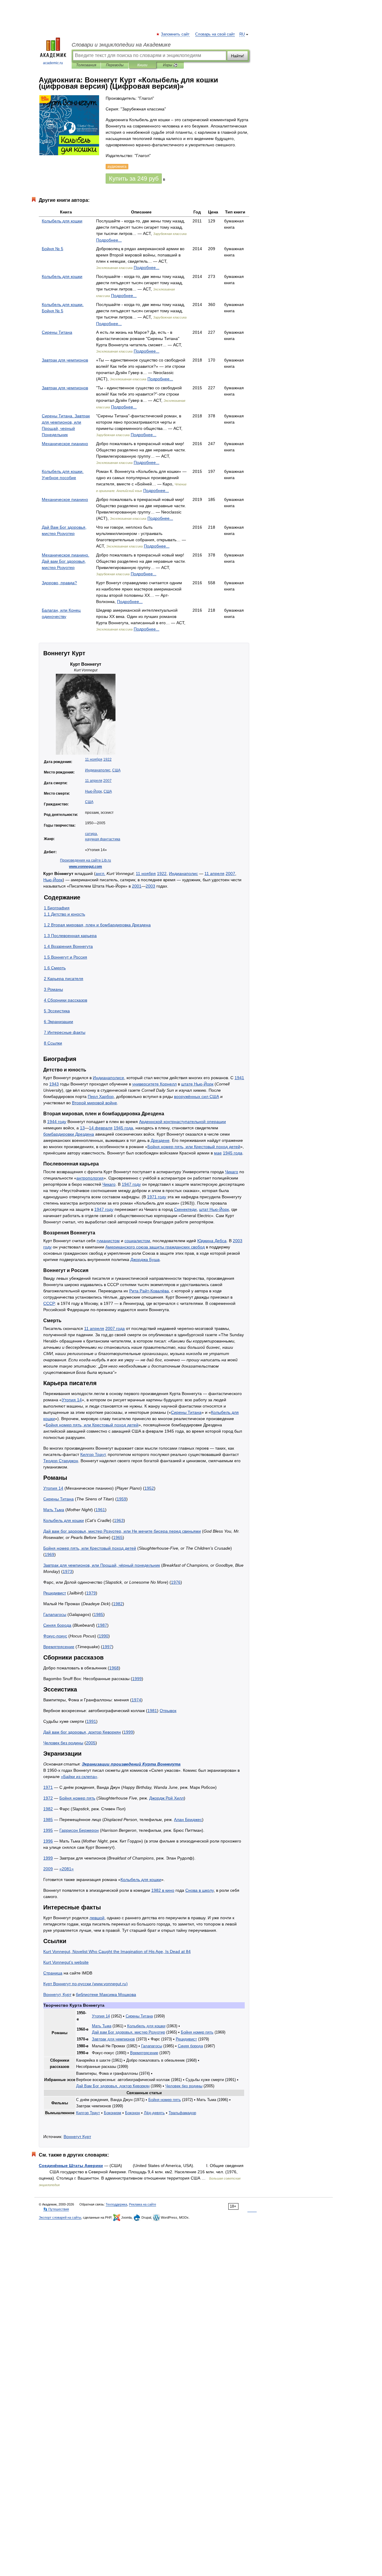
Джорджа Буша (145, 1259)
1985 (98, 1614)
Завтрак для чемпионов (65, 360)
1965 (118, 1537)
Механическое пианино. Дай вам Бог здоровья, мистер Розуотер (66, 561)
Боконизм (113, 2113)
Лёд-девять (154, 2113)
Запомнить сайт (175, 34)
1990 (104, 1636)
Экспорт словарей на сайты (60, 2217)
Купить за (134, 179)
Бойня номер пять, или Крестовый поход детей (194, 1147)
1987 (102, 1625)
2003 (150, 886)
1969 (50, 1554)
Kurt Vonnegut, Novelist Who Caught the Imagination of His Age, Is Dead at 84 (117, 1951)
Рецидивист (55, 1593)
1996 (48, 1841)
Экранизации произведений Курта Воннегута (131, 1764)
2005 (91, 1743)
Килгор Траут (93, 1454)
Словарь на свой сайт (215, 34)
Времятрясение (59, 1647)
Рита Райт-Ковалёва (149, 1291)
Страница (53, 1973)
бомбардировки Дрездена (69, 1134)
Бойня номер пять (77, 1798)
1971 (48, 1787)
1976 (176, 1582)
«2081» (67, 1869)
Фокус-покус (55, 1636)
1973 (67, 1571)
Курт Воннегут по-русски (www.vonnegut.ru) (86, 1984)
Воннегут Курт (77, 2137)
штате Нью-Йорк (197, 1084)
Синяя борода (57, 1625)
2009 (48, 1869)
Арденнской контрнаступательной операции (182, 1122)
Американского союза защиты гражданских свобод (155, 1247)
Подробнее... (109, 240)
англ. (100, 873)
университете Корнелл (154, 1084)
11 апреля (94, 781)
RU (242, 34)
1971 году (157, 1197)
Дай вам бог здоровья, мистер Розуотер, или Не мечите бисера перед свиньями (122, 1531)
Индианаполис (98, 770)
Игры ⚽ (170, 65)
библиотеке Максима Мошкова (106, 1994)
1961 (100, 1510)
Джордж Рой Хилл (167, 1798)
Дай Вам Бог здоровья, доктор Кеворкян (113, 2086)
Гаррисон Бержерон (79, 1830)
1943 (54, 1084)
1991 (91, 1721)
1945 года (123, 1128)
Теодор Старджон (61, 1461)
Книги (142, 65)
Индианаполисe (108, 1078)
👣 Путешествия (56, 2209)
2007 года (115, 1328)
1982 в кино (163, 1890)
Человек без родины (63, 1743)
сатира (91, 834)
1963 (119, 1520)
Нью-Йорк (93, 791)
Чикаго (232, 1172)
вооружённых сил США (197, 1096)
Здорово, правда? (59, 583)
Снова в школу (200, 1890)
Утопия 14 (72, 1400)
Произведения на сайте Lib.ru (86, 860)
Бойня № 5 (53, 249)
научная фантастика (103, 839)
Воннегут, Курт (57, 1994)
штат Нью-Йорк (214, 1209)
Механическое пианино (65, 444)
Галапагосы (55, 1614)
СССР (49, 1303)
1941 (239, 1078)
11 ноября (94, 759)
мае (218, 1153)
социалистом (137, 1241)
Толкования (86, 65)
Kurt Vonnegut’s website (66, 1962)
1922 (107, 759)
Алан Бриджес (188, 1820)
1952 (149, 1488)
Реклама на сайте (143, 2204)
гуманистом (108, 1241)
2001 (137, 886)
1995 (48, 1830)
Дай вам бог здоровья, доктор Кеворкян (82, 1732)
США (116, 770)
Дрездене (160, 1140)
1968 (114, 1668)
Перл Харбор (101, 1096)
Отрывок (168, 1711)
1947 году (131, 1184)
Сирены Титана (57, 332)
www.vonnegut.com (86, 867)
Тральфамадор (182, 2113)
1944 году (57, 1122)
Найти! (238, 56)
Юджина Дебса (212, 1241)
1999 (137, 1679)
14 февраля (101, 1128)
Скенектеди (185, 1209)
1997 (107, 1647)
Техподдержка (116, 2204)
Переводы (115, 65)
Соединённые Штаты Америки (71, 2166)
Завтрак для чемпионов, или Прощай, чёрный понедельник (102, 1565)
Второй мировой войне (94, 1103)
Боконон (133, 2113)
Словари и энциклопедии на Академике (121, 45)
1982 (118, 1604)
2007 (107, 781)
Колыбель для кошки (62, 221)
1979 (91, 1593)
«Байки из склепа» (79, 1777)
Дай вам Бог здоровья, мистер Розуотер (128, 2032)
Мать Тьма (54, 1510)
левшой (97, 1918)
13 (82, 1128)
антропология (90, 1178)
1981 (152, 1711)
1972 (48, 1798)
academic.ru (53, 63)
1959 (121, 1499)
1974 (136, 1700)
